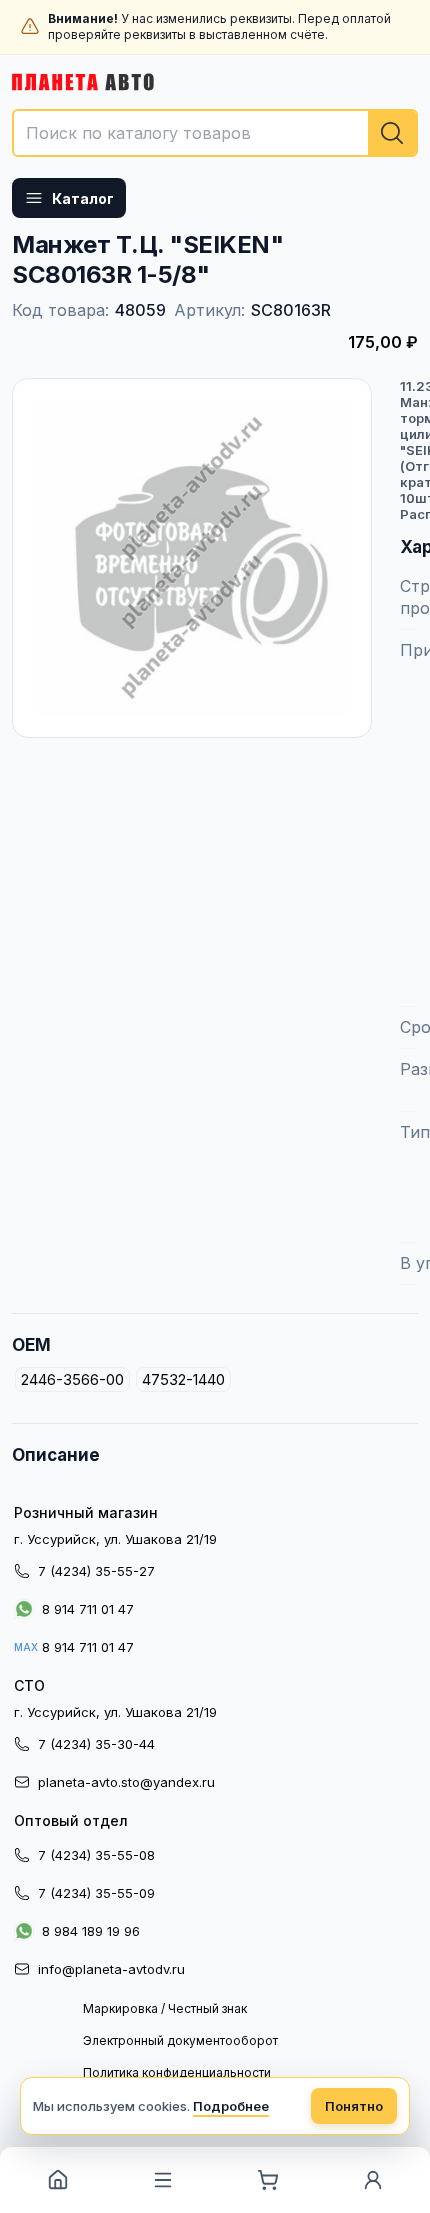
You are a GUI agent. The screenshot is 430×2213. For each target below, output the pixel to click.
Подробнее (231, 2106)
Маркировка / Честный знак (165, 2008)
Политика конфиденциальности (177, 2072)
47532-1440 (183, 1379)
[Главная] (57, 2180)
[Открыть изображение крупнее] (192, 558)
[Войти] (372, 2180)
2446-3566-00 (72, 1379)
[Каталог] (162, 2180)
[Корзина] (267, 2180)
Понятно (354, 2106)
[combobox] (215, 133)
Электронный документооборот (180, 2040)
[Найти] (392, 133)
